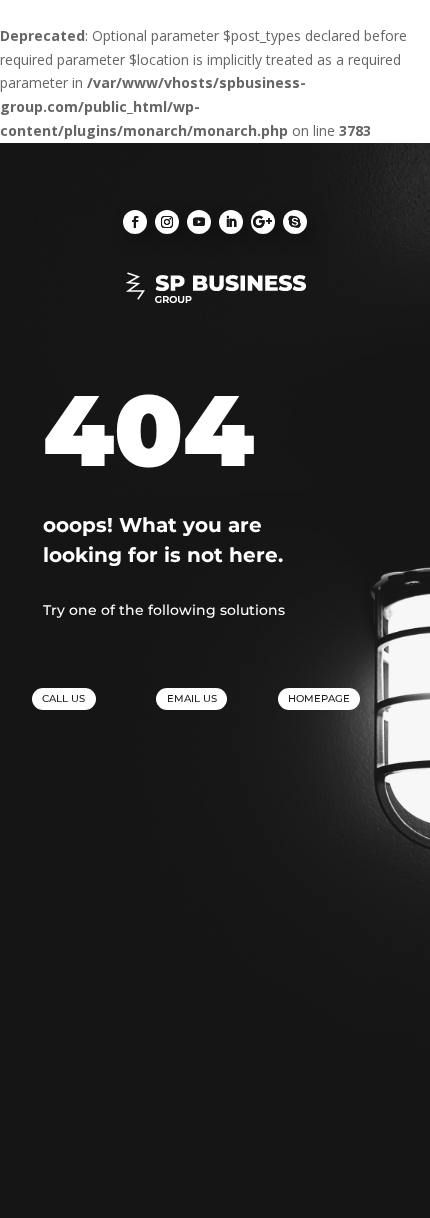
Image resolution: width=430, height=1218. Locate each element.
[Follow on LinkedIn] (231, 222)
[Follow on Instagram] (167, 222)
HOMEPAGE (319, 698)
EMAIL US (192, 698)
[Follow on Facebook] (135, 222)
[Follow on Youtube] (199, 222)
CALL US (63, 698)
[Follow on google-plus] (263, 222)
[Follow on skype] (295, 222)
